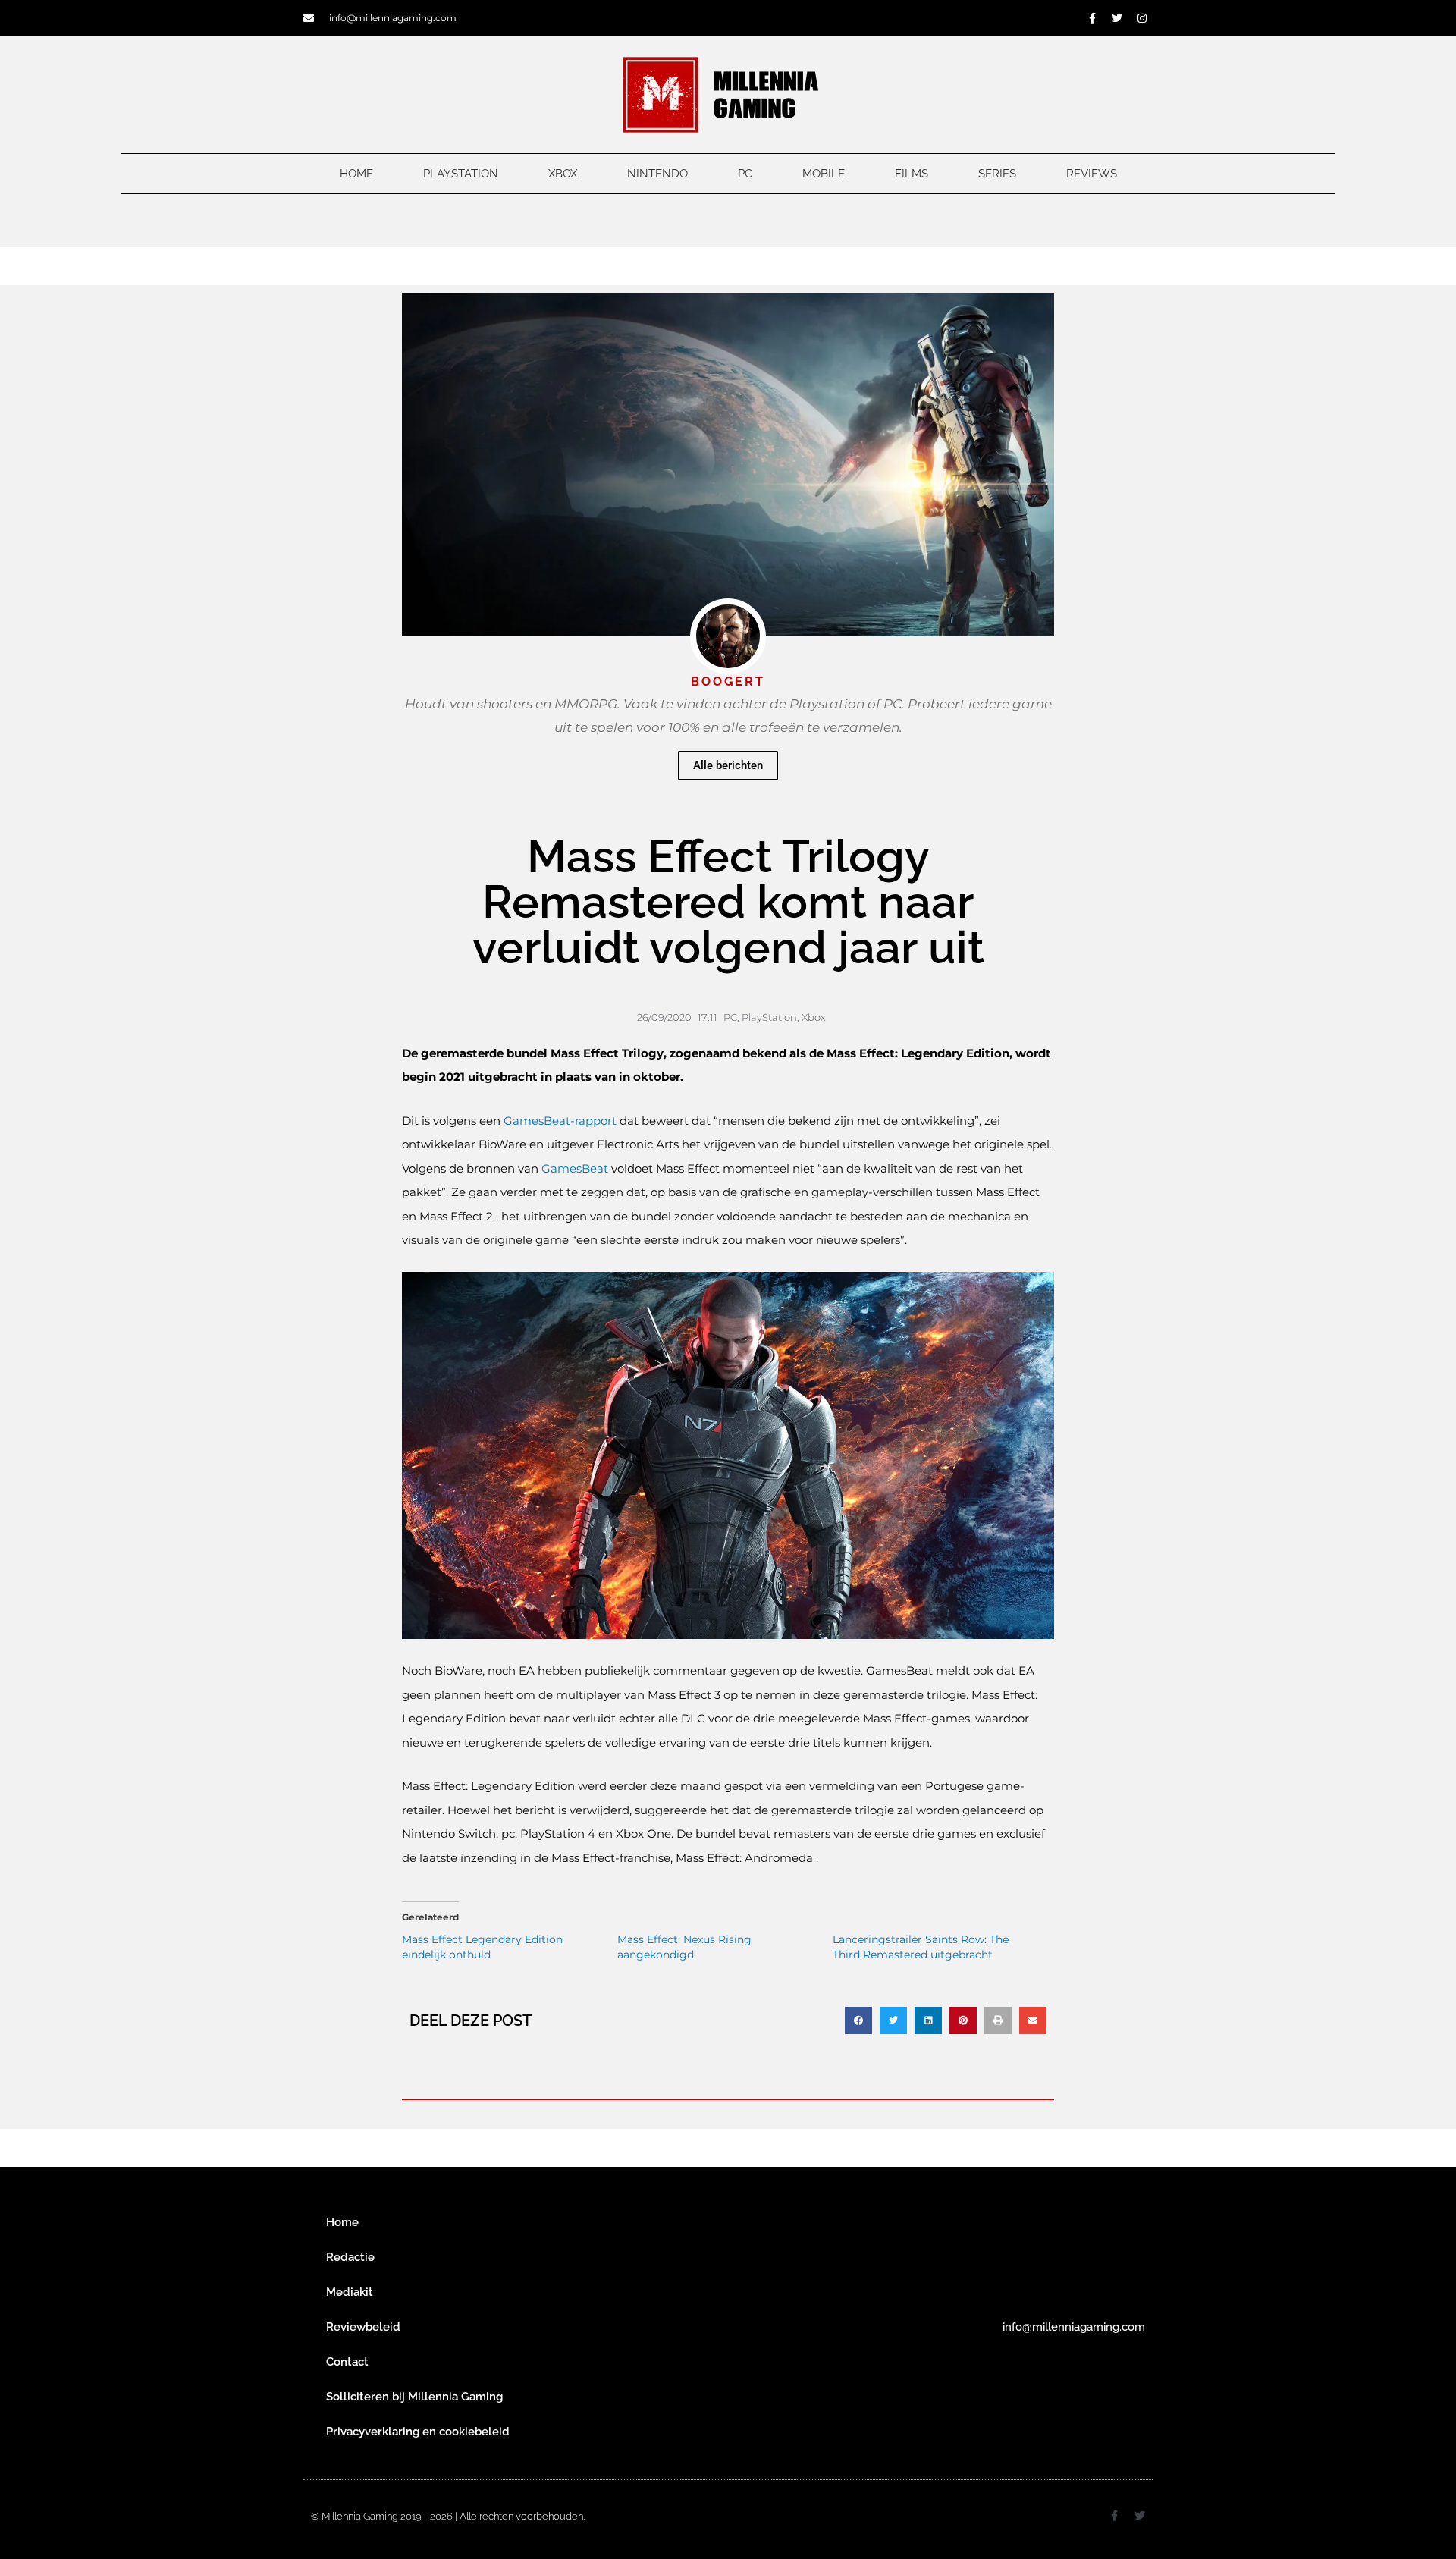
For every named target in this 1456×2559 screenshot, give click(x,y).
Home (356, 174)
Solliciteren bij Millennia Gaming (414, 2397)
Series (997, 174)
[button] (858, 2021)
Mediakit (350, 2292)
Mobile (824, 174)
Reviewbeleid (363, 2327)
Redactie (350, 2257)
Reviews (1092, 174)
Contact (347, 2362)
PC (745, 174)
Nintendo (657, 174)
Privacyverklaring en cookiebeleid (418, 2432)
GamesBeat (576, 1168)
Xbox (563, 174)
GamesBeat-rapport (560, 1121)
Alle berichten (728, 765)
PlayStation (461, 174)
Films (912, 174)
